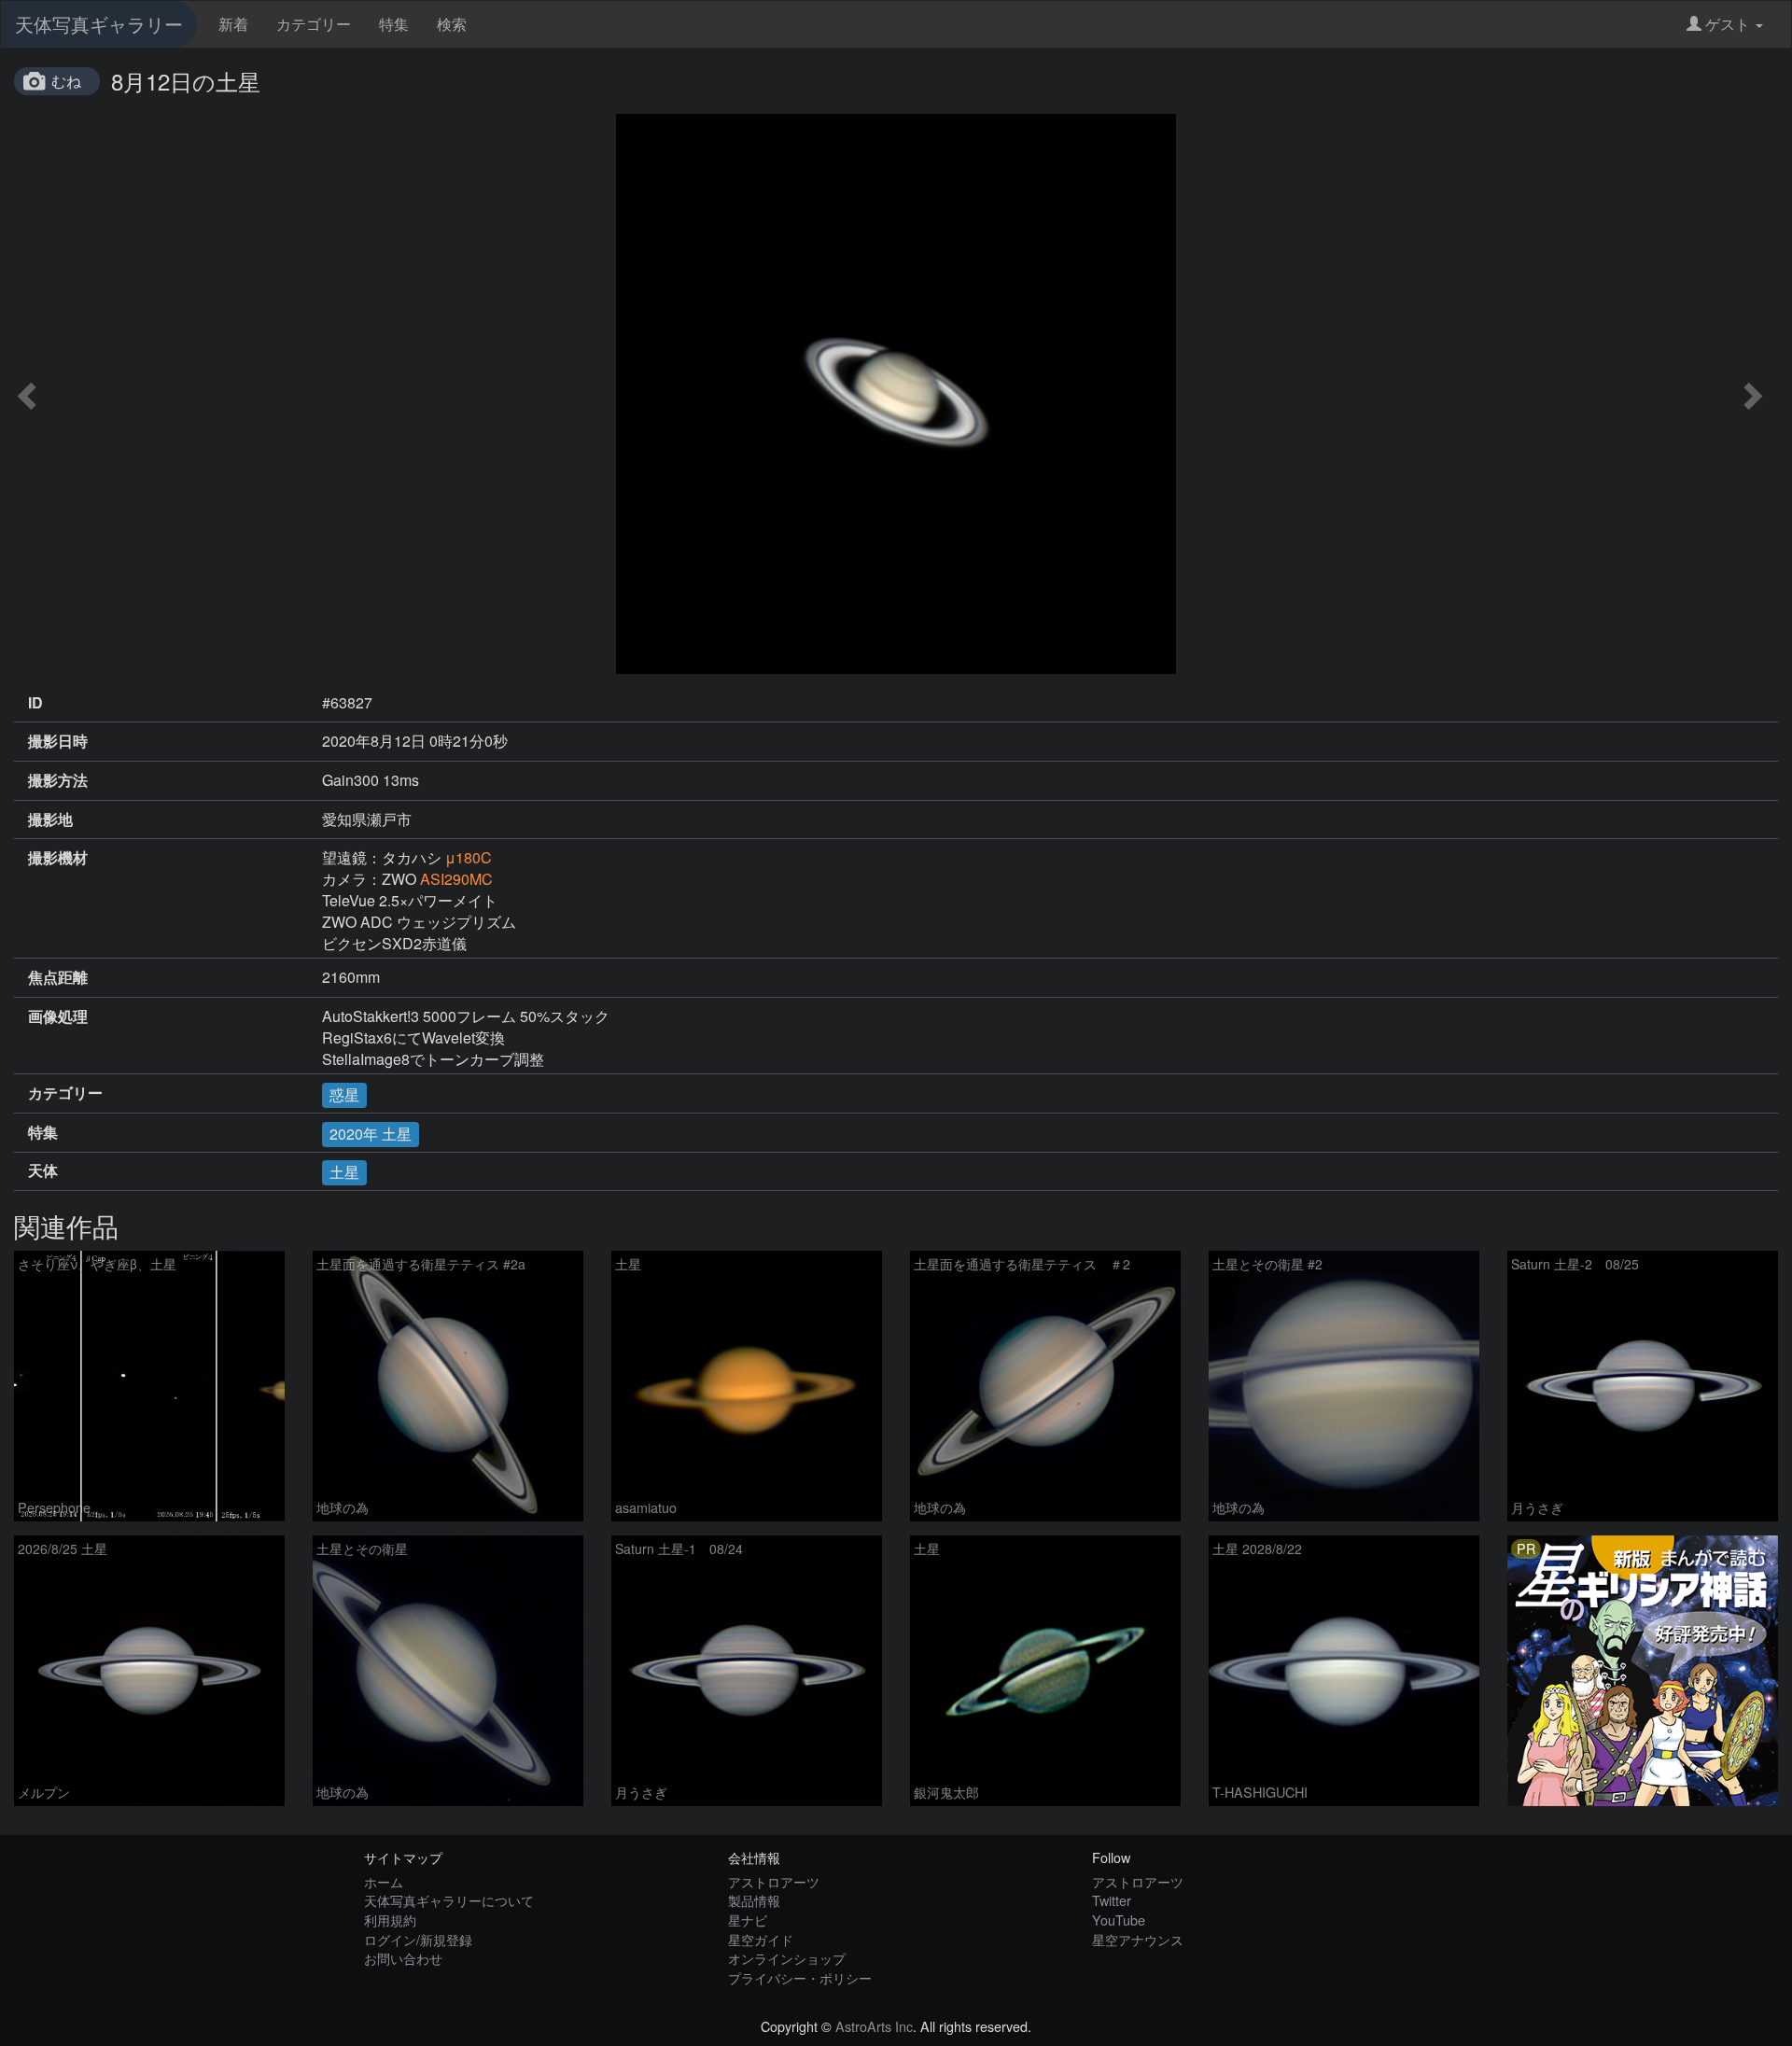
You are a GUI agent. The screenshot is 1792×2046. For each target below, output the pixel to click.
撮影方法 (58, 780)
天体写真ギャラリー (99, 24)
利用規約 (390, 1920)
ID (35, 703)
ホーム (384, 1881)
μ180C (469, 857)
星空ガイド (761, 1939)
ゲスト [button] (1728, 24)
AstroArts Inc (874, 2026)
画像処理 (58, 1016)
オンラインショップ (787, 1958)
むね (66, 81)
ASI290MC (456, 879)
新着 (233, 24)
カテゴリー (314, 24)
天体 (43, 1170)
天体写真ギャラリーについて (449, 1900)
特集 (394, 24)
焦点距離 (58, 977)
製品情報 (754, 1900)
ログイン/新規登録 (418, 1939)
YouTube (1119, 1920)
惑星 (344, 1094)
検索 (452, 24)
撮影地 (50, 820)
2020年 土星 (371, 1134)
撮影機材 (58, 858)
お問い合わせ (403, 1958)
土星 (344, 1172)
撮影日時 (58, 741)
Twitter (1112, 1900)
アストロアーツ (774, 1881)
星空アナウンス (1138, 1939)
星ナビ (748, 1920)
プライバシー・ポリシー (800, 1977)
